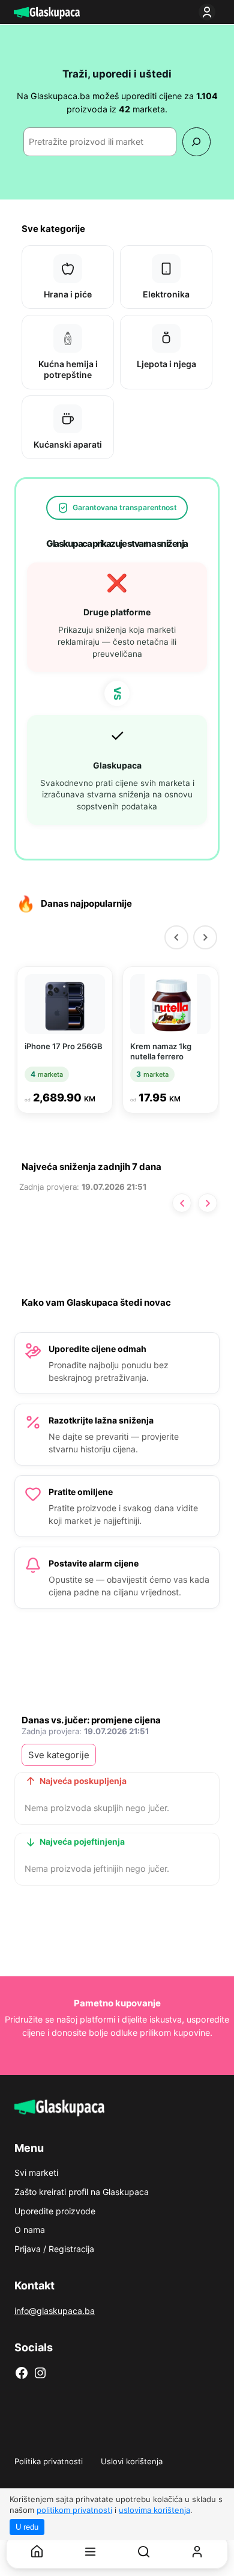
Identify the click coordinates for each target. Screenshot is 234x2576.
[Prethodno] (182, 1203)
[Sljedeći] (205, 937)
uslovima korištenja (154, 2510)
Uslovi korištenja (132, 2461)
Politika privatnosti (49, 2461)
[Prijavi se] (209, 12)
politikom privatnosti (74, 2510)
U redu (27, 2527)
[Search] (196, 142)
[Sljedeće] (208, 1203)
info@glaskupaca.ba (55, 2311)
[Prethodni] (176, 937)
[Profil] (197, 2552)
